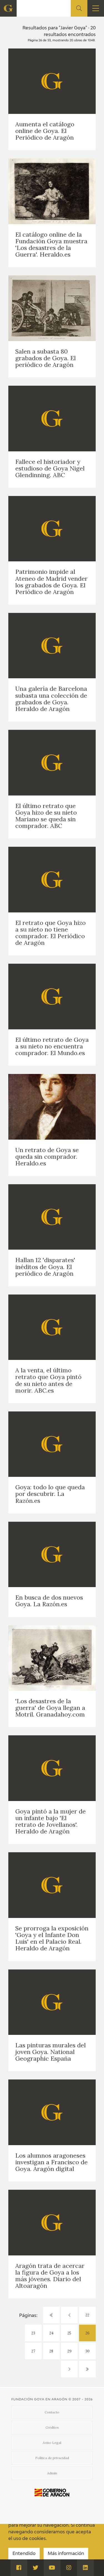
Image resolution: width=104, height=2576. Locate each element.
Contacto (52, 2412)
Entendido (24, 2554)
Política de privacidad (52, 2458)
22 (87, 2315)
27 (33, 2351)
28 (51, 2351)
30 (87, 2351)
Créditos (52, 2427)
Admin (52, 2473)
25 (69, 2333)
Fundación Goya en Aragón (39, 2399)
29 (69, 2351)
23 (33, 2333)
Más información (66, 2554)
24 (51, 2333)
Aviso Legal (52, 2443)
